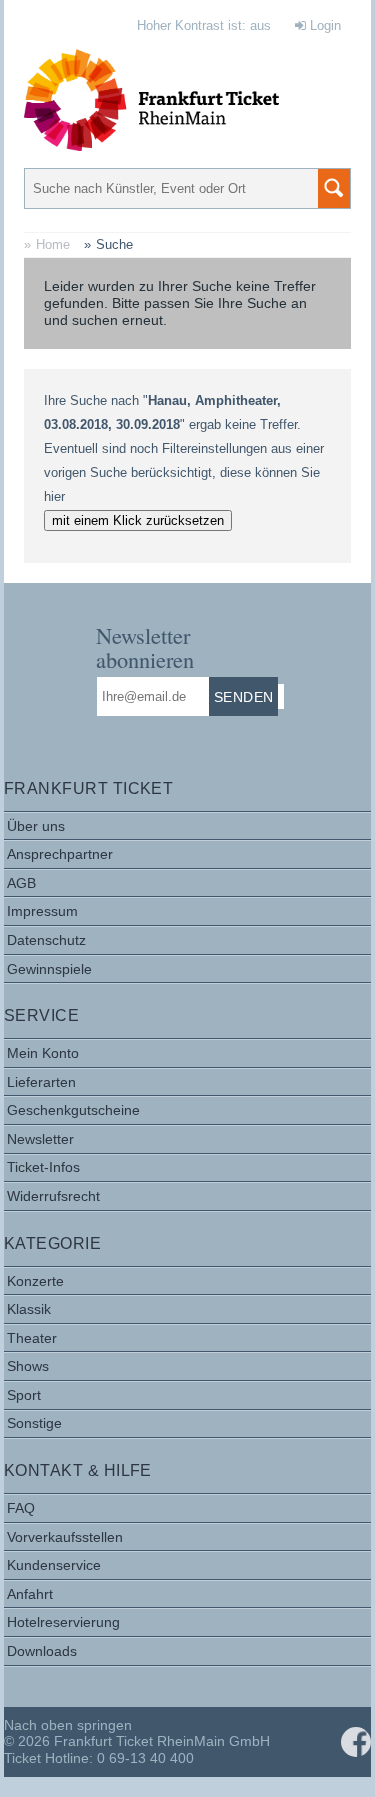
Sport (24, 1395)
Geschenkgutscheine (73, 1110)
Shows (28, 1366)
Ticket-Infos (43, 1167)
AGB (21, 883)
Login (323, 25)
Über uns (36, 826)
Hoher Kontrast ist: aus (204, 25)
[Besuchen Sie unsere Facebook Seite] (356, 1742)
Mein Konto (43, 1053)
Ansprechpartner (60, 854)
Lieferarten (41, 1082)
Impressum (42, 911)
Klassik (29, 1309)
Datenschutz (46, 940)
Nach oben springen (68, 1725)
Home (53, 244)
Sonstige (34, 1423)
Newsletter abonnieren (145, 647)
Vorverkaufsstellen (65, 1537)
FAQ (21, 1508)
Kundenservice (54, 1565)
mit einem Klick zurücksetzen (138, 520)
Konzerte (35, 1281)
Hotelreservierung (63, 1622)
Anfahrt (30, 1594)
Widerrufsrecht (53, 1196)
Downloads (42, 1651)
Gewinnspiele (49, 969)
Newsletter (40, 1139)
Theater (32, 1338)
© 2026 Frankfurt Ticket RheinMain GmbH (137, 1741)
